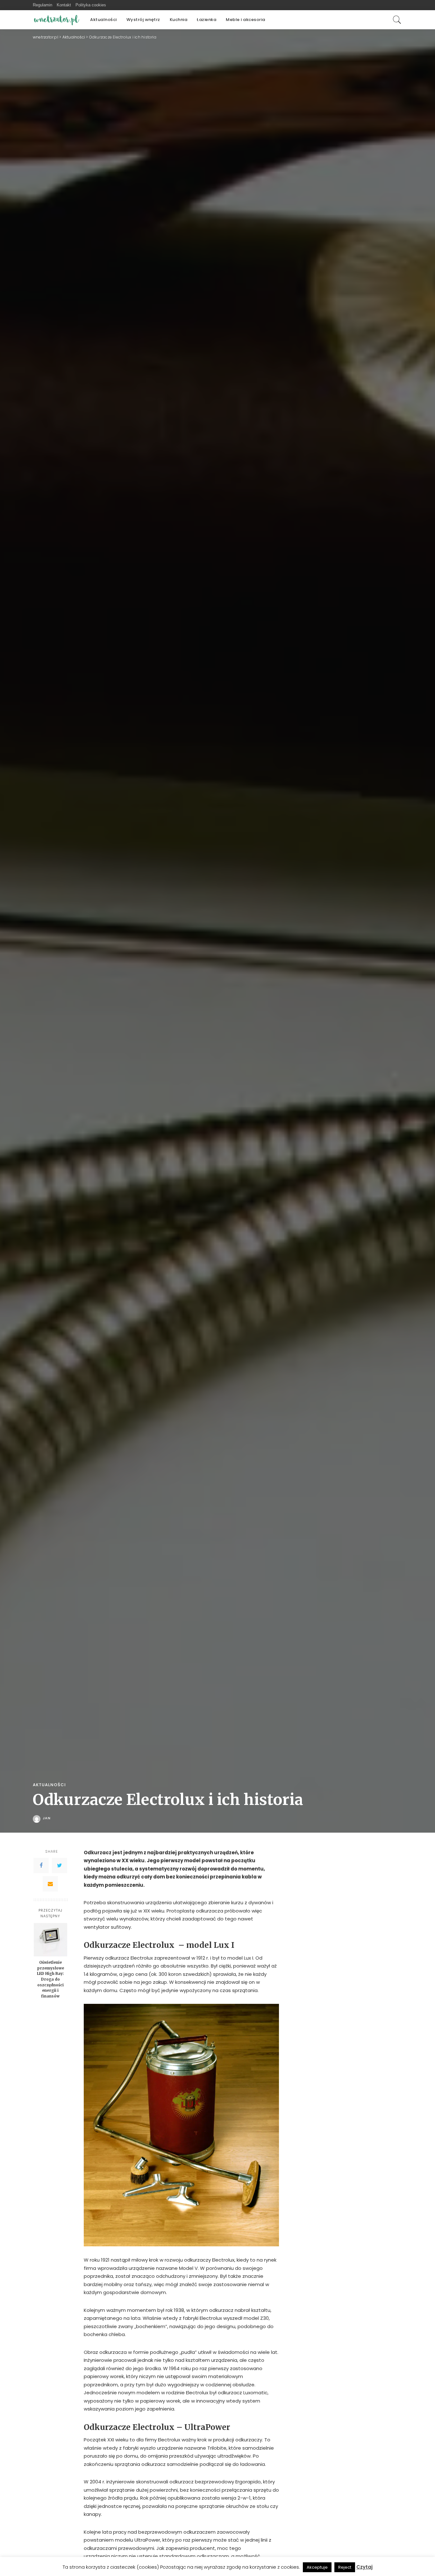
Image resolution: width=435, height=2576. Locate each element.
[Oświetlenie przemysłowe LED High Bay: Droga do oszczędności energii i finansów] (50, 1940)
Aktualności (49, 1785)
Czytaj (364, 2567)
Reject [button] (345, 2567)
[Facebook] (41, 1865)
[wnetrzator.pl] (57, 20)
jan (47, 1818)
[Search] (397, 20)
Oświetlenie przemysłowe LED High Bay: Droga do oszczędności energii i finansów (50, 1979)
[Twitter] (60, 1865)
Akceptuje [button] (317, 2567)
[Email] (50, 1884)
